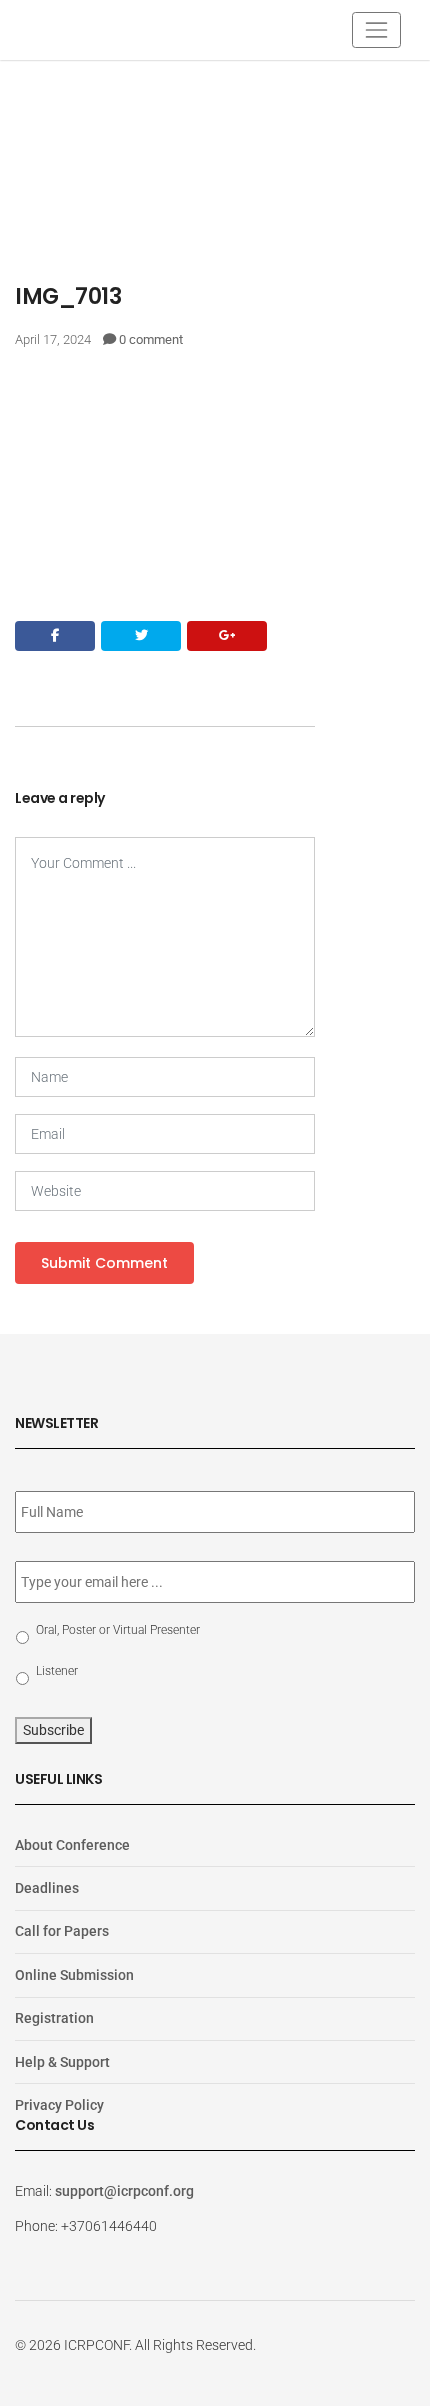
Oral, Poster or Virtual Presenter (118, 1630)
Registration (54, 2018)
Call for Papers (62, 1931)
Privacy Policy (59, 2105)
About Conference (72, 1845)
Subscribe (53, 1730)
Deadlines (47, 1888)
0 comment (151, 339)
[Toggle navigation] (376, 29)
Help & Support (62, 2062)
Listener (57, 1671)
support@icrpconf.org (124, 2191)
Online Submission (74, 1975)
